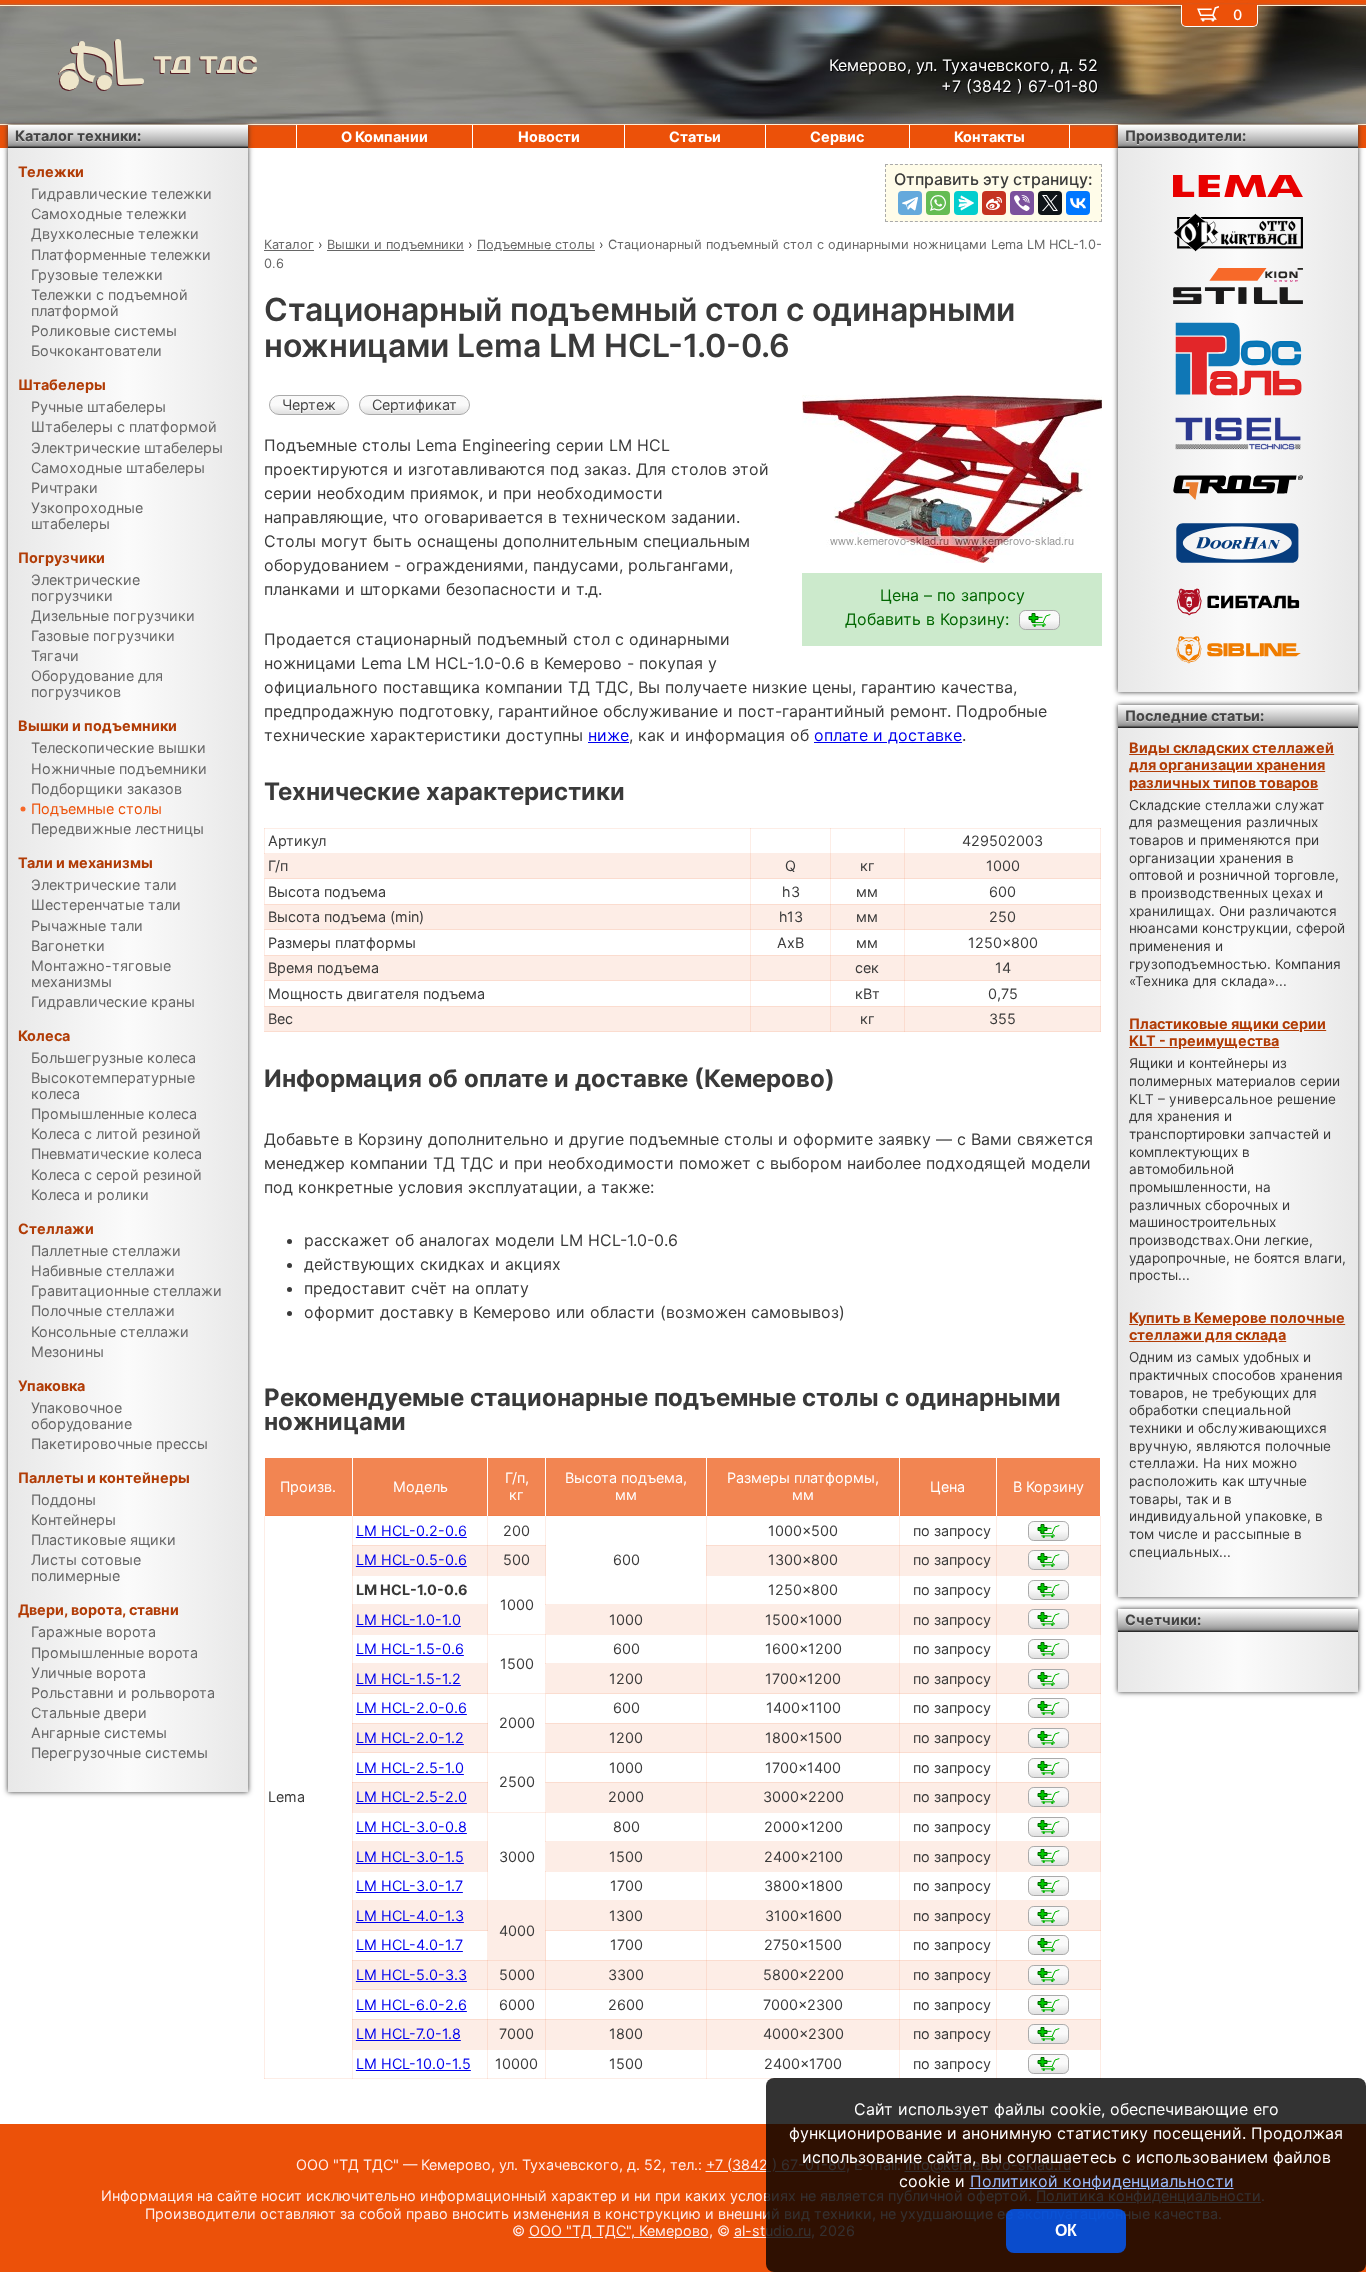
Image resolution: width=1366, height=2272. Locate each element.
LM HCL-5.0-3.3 (411, 1974)
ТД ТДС (206, 64)
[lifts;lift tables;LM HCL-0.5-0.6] (1048, 1560)
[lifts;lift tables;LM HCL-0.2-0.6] (1048, 1531)
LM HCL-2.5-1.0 (410, 1767)
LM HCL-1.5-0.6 (410, 1648)
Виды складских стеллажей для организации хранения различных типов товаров (1231, 765)
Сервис (837, 136)
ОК (1066, 2230)
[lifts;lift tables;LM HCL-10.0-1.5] (1048, 2064)
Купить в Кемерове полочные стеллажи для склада (1237, 1326)
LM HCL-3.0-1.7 (409, 1885)
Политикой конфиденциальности (1102, 2181)
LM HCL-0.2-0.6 (411, 1530)
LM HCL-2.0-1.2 (410, 1737)
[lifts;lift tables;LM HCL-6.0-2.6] (1048, 2005)
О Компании (384, 136)
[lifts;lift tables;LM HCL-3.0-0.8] (1048, 1827)
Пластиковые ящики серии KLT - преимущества (1227, 1032)
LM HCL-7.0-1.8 (408, 2033)
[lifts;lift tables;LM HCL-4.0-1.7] (1048, 1945)
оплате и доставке (888, 735)
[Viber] (1022, 203)
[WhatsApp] (938, 203)
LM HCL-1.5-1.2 (408, 1678)
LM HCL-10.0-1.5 (413, 2063)
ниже (608, 735)
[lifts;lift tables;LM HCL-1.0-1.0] (1048, 1619)
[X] (1050, 203)
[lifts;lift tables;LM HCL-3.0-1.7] (1048, 1886)
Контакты (989, 136)
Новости (549, 136)
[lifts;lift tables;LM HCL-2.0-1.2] (1048, 1738)
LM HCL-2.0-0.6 (411, 1707)
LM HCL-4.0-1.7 (409, 1944)
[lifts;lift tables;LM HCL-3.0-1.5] (1048, 1856)
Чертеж (309, 404)
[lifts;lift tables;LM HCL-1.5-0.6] (1048, 1649)
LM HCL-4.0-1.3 (410, 1915)
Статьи (695, 136)
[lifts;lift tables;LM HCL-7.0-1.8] (1048, 2034)
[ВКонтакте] (1078, 203)
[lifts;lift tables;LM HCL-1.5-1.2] (1048, 1679)
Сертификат (414, 404)
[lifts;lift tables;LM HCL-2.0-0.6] (1048, 1708)
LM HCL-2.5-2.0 (411, 1796)
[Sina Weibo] (994, 203)
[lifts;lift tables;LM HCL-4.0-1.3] (1048, 1916)
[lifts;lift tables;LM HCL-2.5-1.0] (1048, 1768)
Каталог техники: (78, 135)
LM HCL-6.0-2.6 (411, 2004)
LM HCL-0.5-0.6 (411, 1559)
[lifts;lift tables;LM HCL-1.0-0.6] (1039, 620)
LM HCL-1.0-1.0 (408, 1619)
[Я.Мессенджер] (966, 203)
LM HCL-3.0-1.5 (410, 1856)
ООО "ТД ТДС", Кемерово (619, 2230)
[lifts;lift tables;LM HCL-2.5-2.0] (1048, 1797)
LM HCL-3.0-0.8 (411, 1826)
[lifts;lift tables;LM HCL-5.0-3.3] (1048, 1975)
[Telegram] (910, 203)
